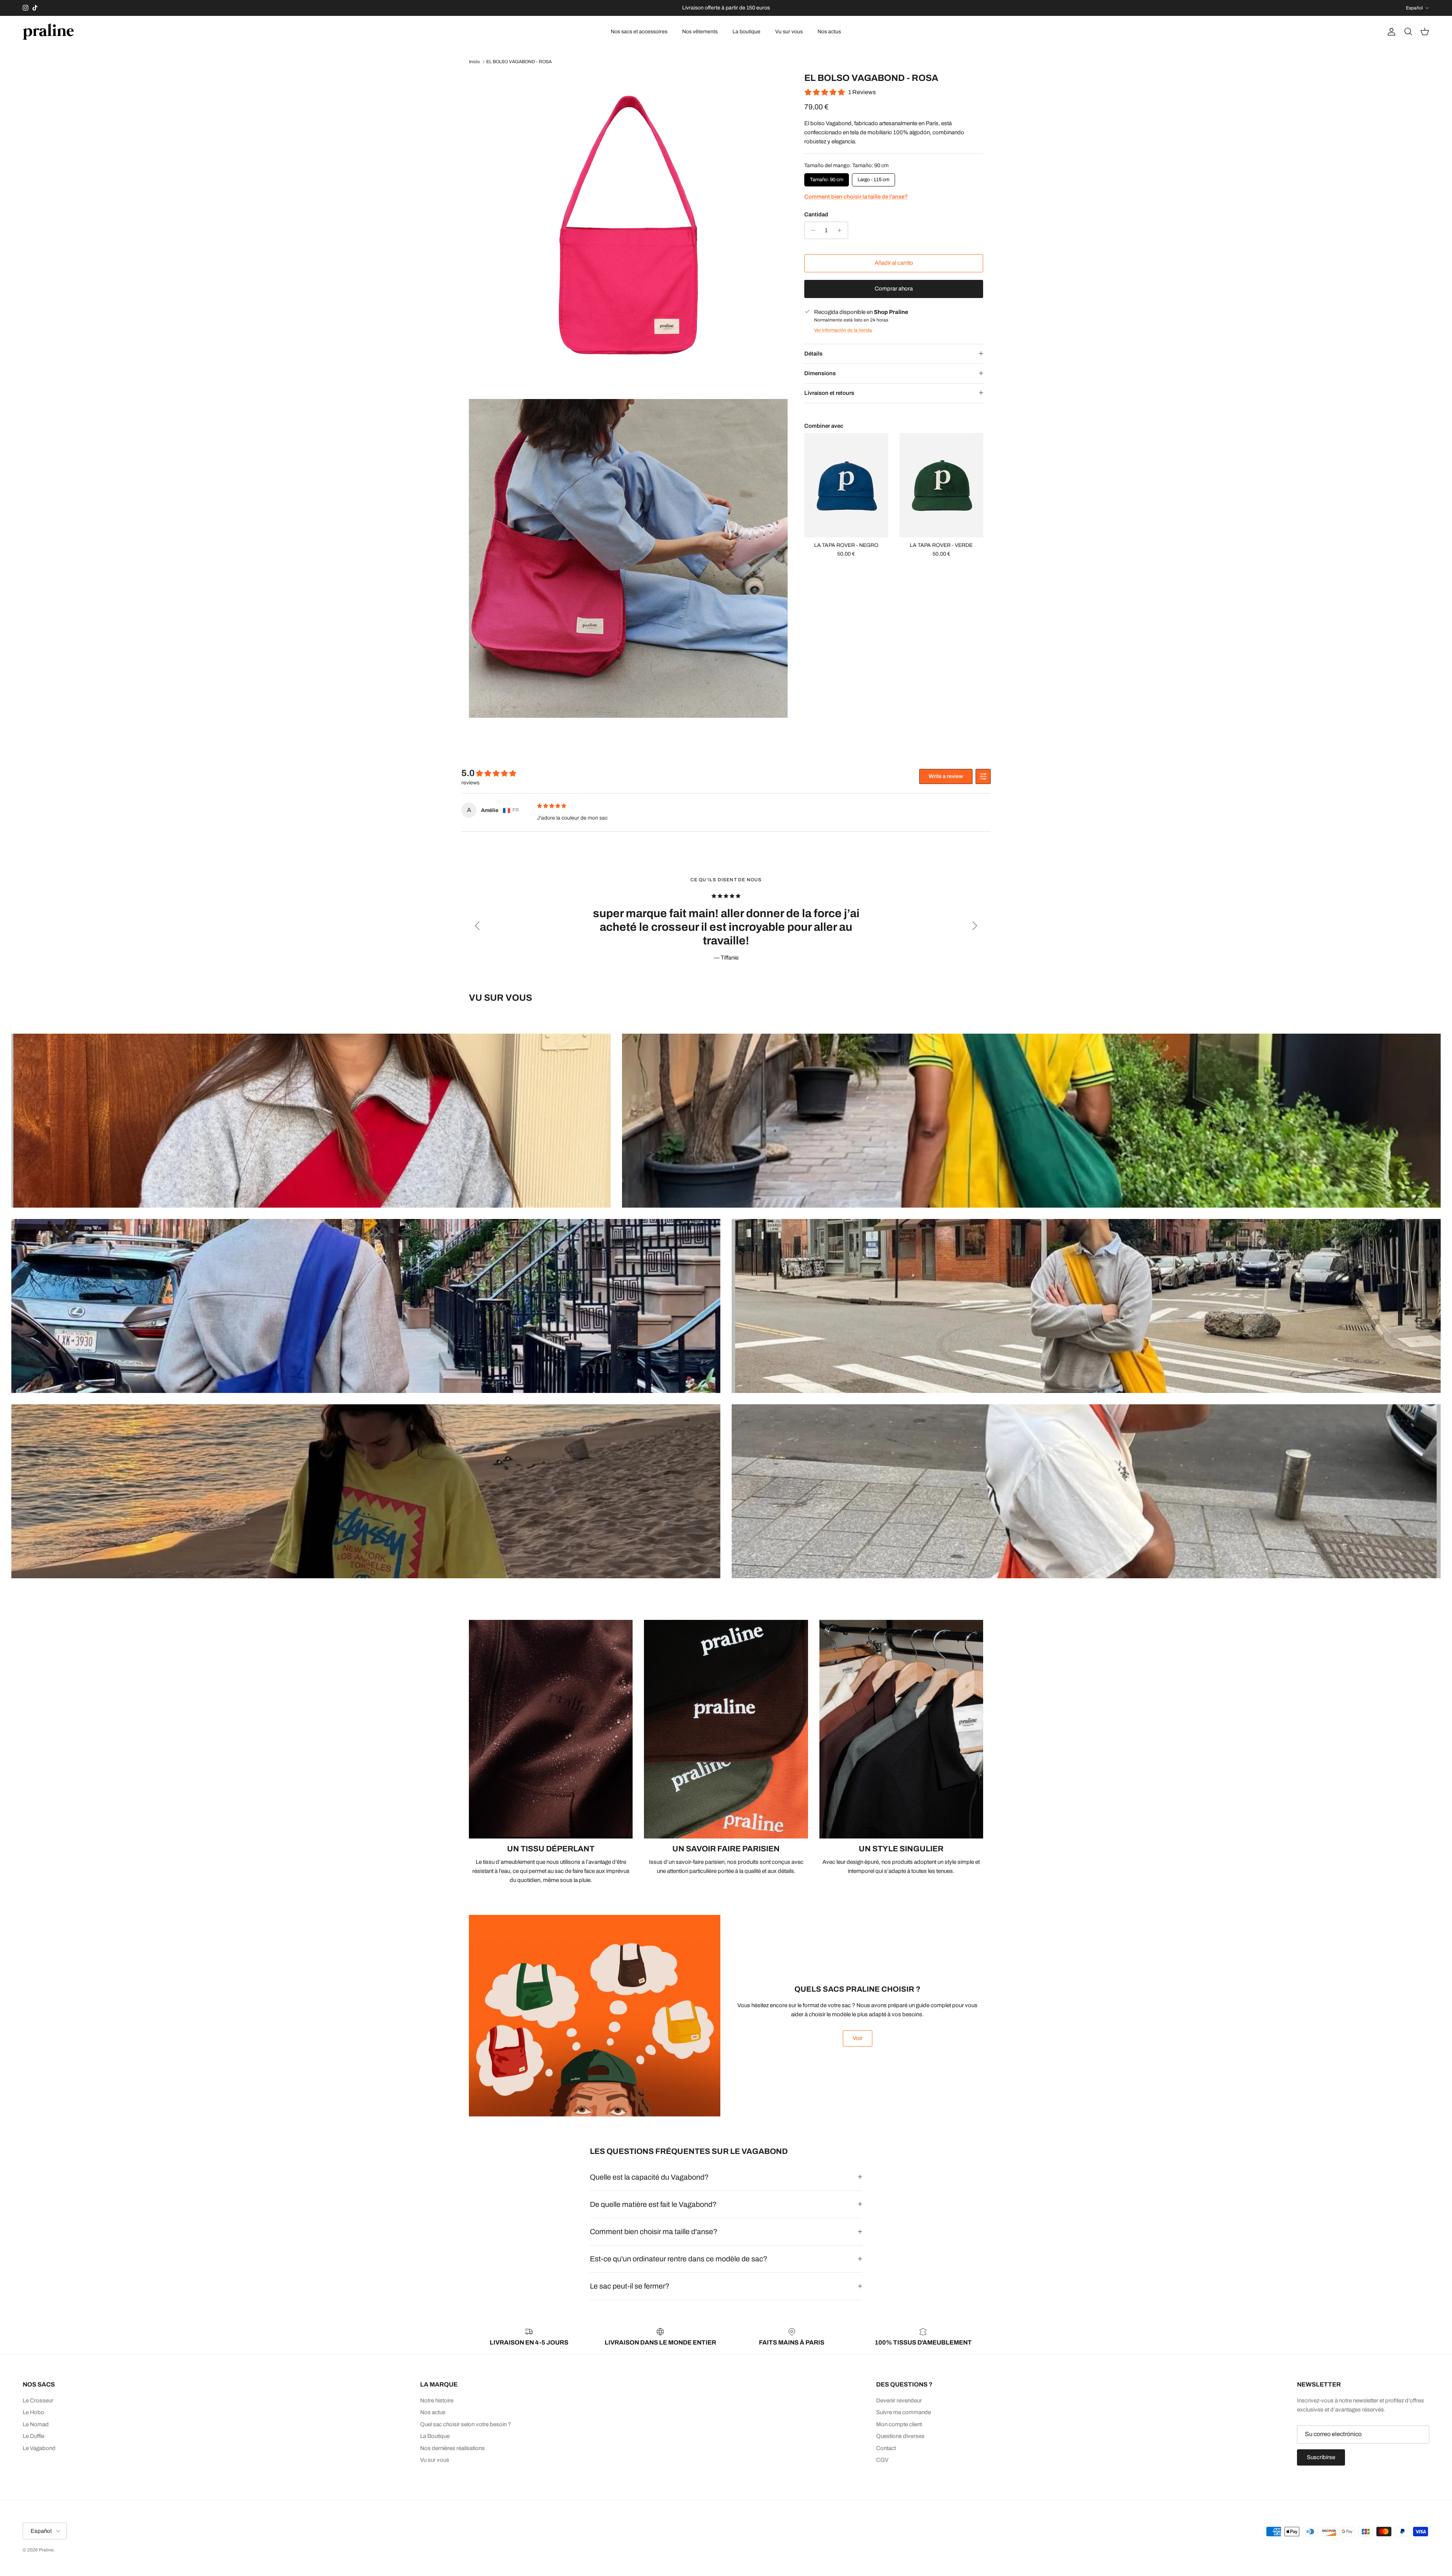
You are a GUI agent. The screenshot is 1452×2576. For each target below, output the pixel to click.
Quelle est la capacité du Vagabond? (649, 2177)
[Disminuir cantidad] (811, 230)
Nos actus (829, 32)
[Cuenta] (1390, 32)
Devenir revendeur (899, 2401)
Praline (46, 2550)
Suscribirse (1321, 2457)
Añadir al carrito (894, 263)
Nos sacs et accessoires (639, 32)
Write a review (946, 776)
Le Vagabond (39, 2448)
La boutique (746, 32)
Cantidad (816, 214)
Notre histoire (437, 2401)
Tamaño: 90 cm (827, 178)
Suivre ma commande (904, 2412)
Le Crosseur (38, 2401)
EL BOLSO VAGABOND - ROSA (519, 62)
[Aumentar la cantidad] (841, 230)
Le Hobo (33, 2412)
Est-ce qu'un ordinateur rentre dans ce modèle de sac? (679, 2259)
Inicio (474, 62)
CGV (882, 2460)
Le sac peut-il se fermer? (630, 2286)
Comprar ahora (894, 289)
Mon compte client (899, 2424)
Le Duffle (33, 2436)
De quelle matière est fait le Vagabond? (653, 2204)
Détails (813, 354)
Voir (858, 2038)
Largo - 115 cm (873, 178)
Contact (886, 2448)
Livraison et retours (829, 393)
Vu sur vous (789, 32)
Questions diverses (900, 2436)
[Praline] (48, 32)
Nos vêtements (700, 32)
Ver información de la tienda (843, 330)
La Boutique (435, 2436)
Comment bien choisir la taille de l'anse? (856, 197)
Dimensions (820, 373)
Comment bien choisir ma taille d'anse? (654, 2232)
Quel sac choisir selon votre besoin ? (466, 2424)
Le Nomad (36, 2424)
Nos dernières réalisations (452, 2448)
